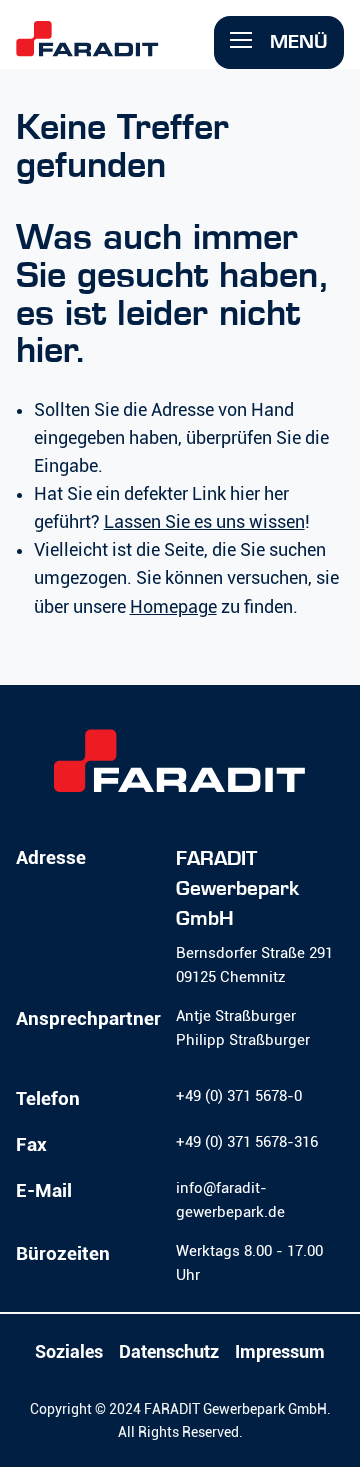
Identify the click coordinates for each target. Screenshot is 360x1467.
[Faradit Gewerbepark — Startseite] (118, 48)
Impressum (280, 1352)
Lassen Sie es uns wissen (204, 522)
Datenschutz (169, 1352)
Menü (296, 41)
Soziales (69, 1352)
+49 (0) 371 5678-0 (239, 1096)
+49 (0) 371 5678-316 (247, 1142)
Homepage (173, 607)
